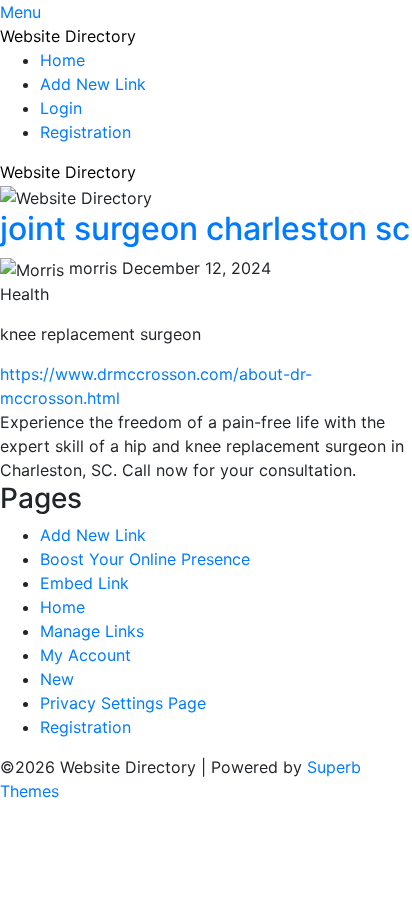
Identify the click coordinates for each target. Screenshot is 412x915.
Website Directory (68, 36)
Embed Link (84, 583)
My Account (85, 655)
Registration (85, 132)
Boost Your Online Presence (145, 559)
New (57, 679)
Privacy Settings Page (123, 703)
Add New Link (93, 84)
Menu (20, 12)
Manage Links (92, 631)
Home (62, 60)
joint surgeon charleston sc (205, 228)
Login (61, 108)
